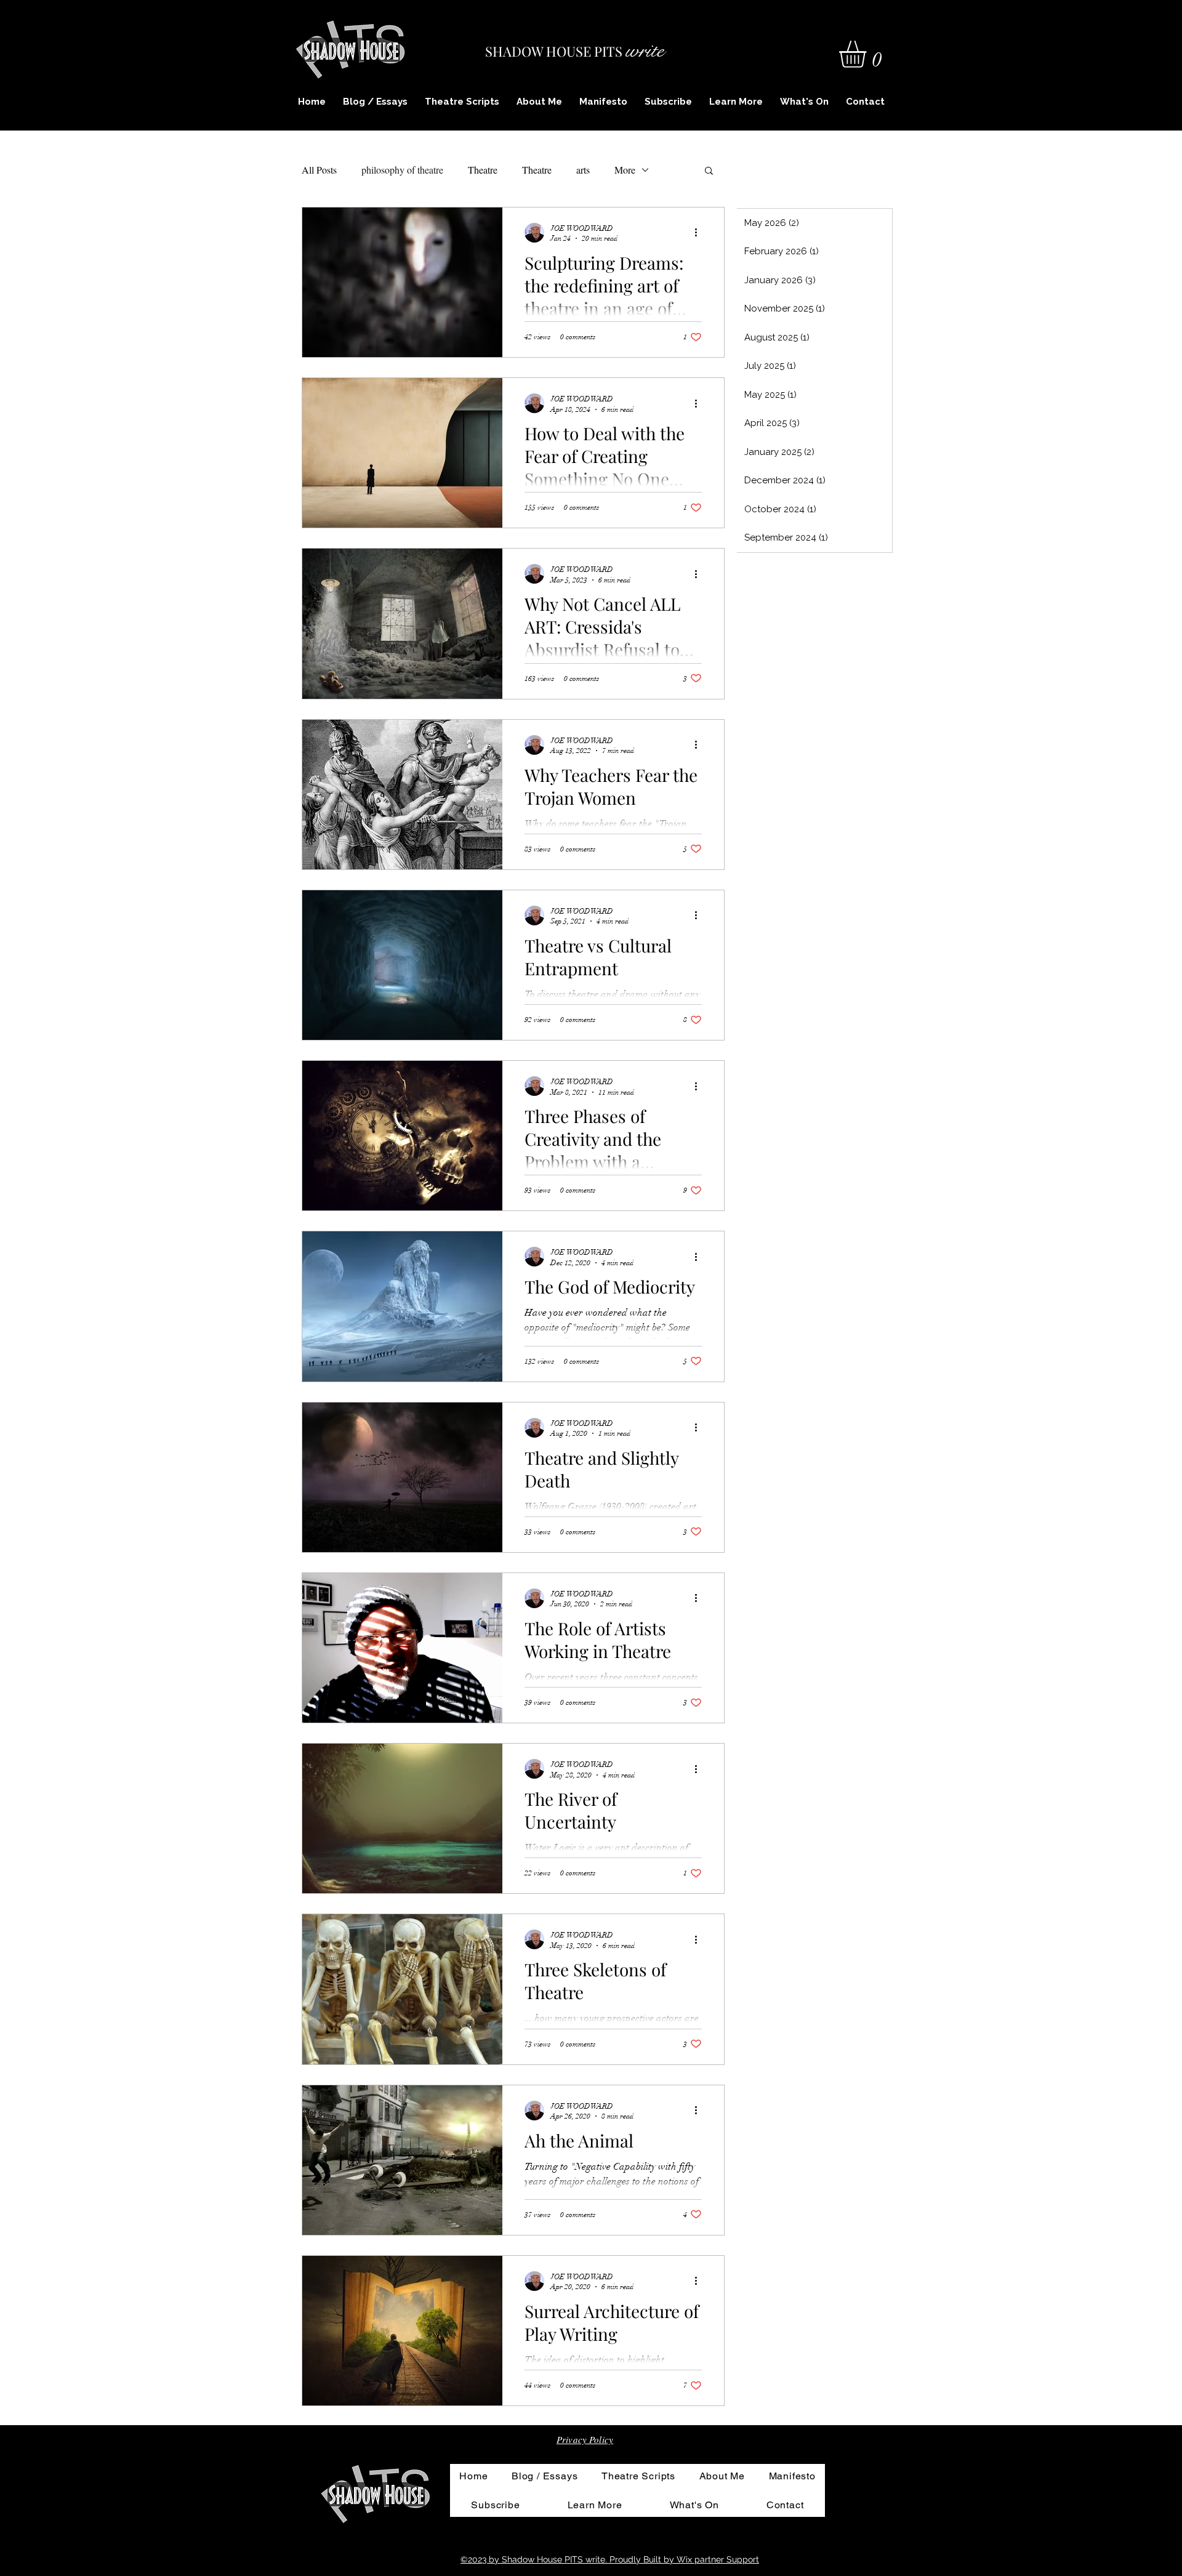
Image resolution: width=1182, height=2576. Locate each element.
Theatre (483, 170)
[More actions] (700, 233)
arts (583, 170)
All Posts (319, 170)
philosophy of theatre (402, 170)
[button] (868, 54)
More (625, 170)
